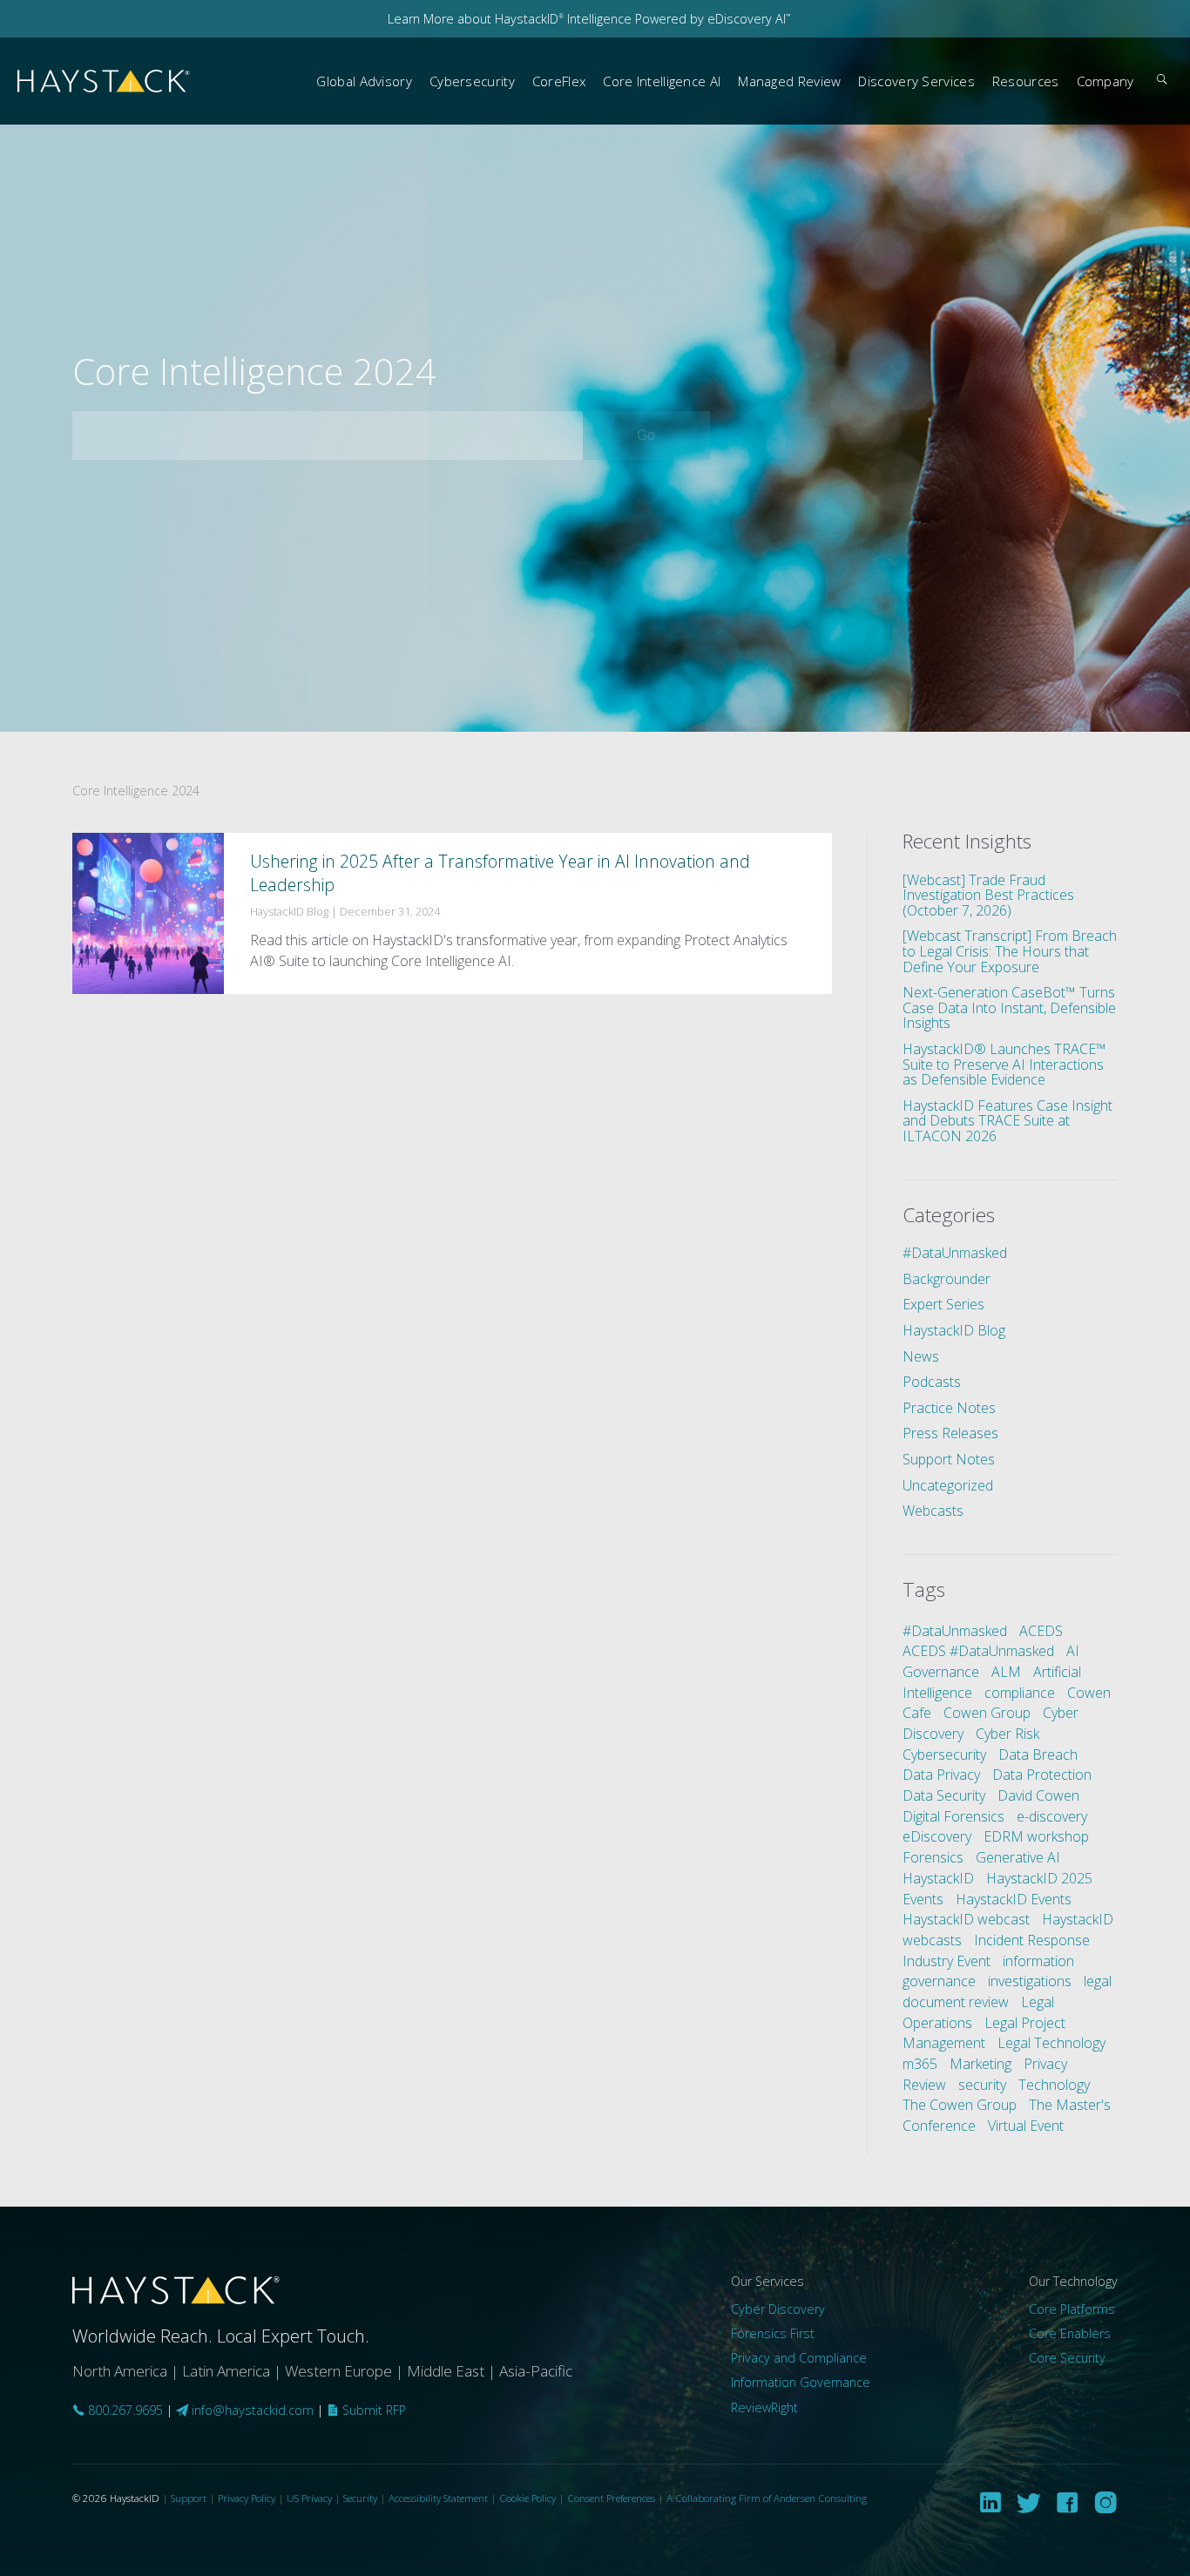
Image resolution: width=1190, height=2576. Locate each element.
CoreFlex (559, 81)
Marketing (980, 2064)
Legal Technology (1051, 2043)
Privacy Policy (247, 2498)
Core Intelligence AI (662, 81)
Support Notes (949, 1459)
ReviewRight (764, 2407)
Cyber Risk (1007, 1734)
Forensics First (773, 2333)
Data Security (944, 1795)
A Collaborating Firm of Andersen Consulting (767, 2498)
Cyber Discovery (778, 2309)
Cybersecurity (472, 81)
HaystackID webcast (966, 1919)
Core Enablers (1070, 2333)
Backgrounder (947, 1279)
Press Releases (950, 1433)
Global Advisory (364, 81)
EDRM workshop (1036, 1836)
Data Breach (1038, 1755)
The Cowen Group (960, 2105)
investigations (1030, 1981)
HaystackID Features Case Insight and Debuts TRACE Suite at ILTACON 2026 (1007, 1121)
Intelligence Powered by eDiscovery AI (677, 19)
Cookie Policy (527, 2498)
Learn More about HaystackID (476, 19)
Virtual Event (1026, 2126)
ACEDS (1041, 1631)
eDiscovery (937, 1836)
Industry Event (947, 1961)
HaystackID (105, 81)
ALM (1006, 1672)
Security (360, 2498)
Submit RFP (372, 2410)
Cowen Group (987, 1713)
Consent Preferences (611, 2498)
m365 (920, 2064)
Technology (1054, 2085)
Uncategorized (948, 1485)
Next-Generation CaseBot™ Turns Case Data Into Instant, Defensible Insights (1009, 1007)
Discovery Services (916, 81)
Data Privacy (941, 1775)
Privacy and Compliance (799, 2358)
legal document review (1007, 1991)
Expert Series (943, 1304)
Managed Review (789, 81)
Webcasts (933, 1511)
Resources (1026, 81)
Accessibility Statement (438, 2498)
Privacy (1045, 2064)
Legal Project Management (984, 2033)
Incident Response (1032, 1940)
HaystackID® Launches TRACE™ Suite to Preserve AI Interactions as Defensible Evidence (1004, 1064)
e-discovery (1052, 1816)
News (921, 1356)
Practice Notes (949, 1408)
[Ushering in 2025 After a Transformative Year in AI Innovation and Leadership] (452, 913)
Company (1105, 81)
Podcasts (932, 1382)
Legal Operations (978, 2012)
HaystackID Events (1014, 1899)
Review (924, 2085)
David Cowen (1038, 1795)
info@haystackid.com (253, 2410)
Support (189, 2498)
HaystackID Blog (954, 1330)
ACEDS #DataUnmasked (978, 1651)
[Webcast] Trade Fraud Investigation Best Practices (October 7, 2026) (988, 895)
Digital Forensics (953, 1816)
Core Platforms (1072, 2309)
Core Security (1067, 2358)
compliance (1020, 1693)
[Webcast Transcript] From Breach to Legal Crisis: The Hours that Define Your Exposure (1010, 951)
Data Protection (1042, 1775)
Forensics (933, 1857)
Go (668, 435)
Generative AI (1018, 1857)
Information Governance (801, 2382)
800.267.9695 (124, 2410)
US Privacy (309, 2498)
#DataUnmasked (955, 1253)
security (982, 2085)
